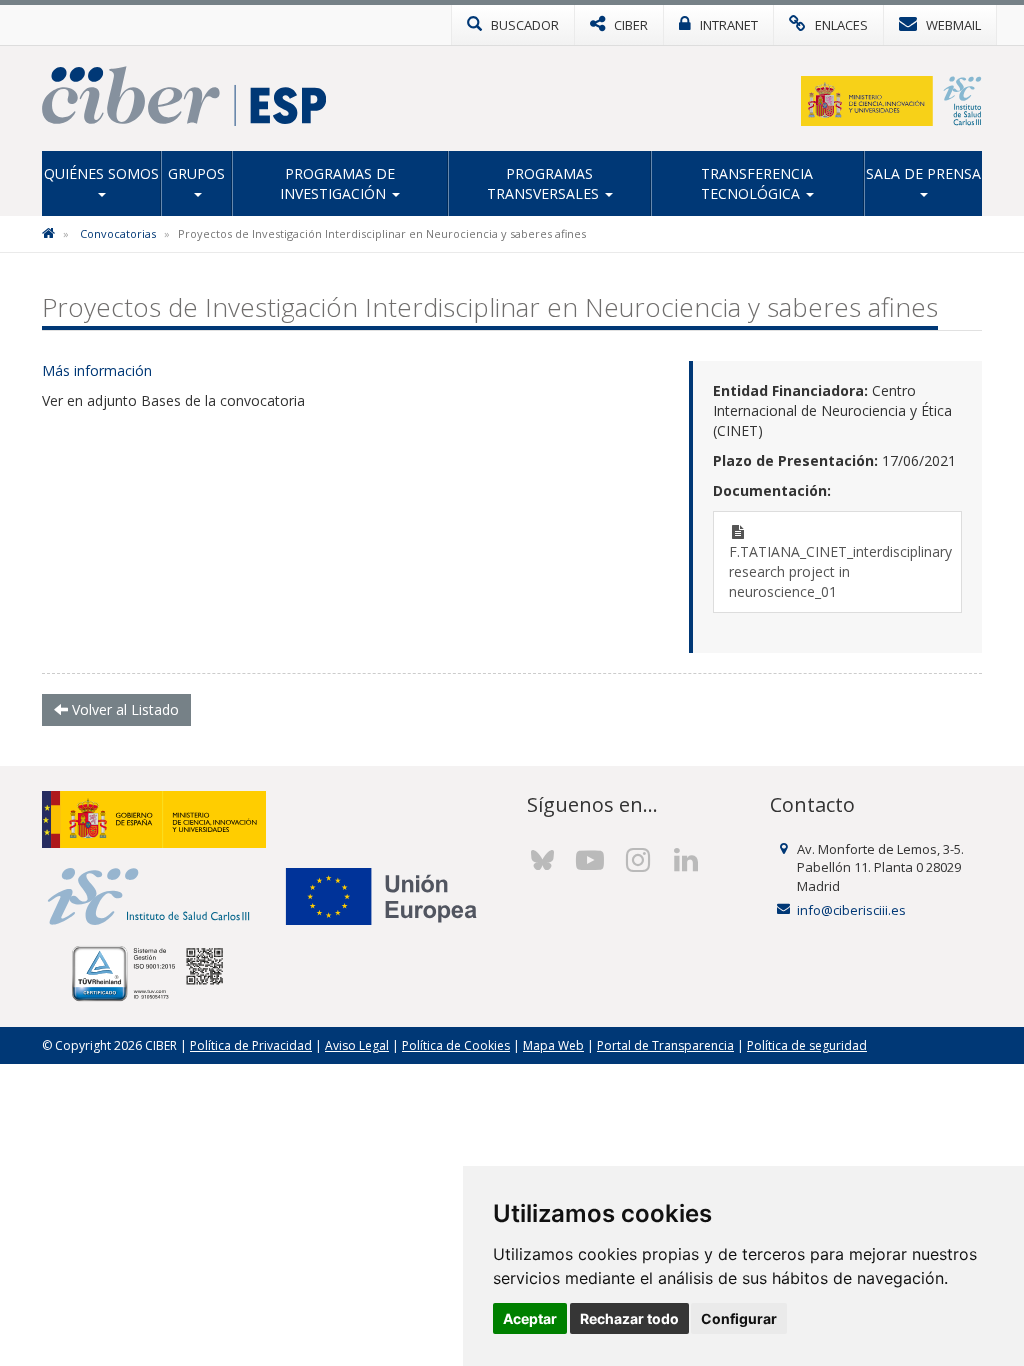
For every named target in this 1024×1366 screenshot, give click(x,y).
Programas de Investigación (337, 183)
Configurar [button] (739, 1318)
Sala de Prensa (923, 173)
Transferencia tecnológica (757, 183)
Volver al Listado (123, 709)
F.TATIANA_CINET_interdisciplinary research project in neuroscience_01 (840, 571)
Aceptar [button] (530, 1318)
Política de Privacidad (251, 1045)
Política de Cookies (456, 1045)
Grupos (196, 173)
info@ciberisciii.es (851, 910)
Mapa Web (553, 1045)
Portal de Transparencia (665, 1045)
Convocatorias (118, 233)
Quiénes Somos (101, 173)
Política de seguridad (807, 1045)
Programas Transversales (545, 183)
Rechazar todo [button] (629, 1318)
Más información (97, 370)
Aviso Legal (357, 1045)
